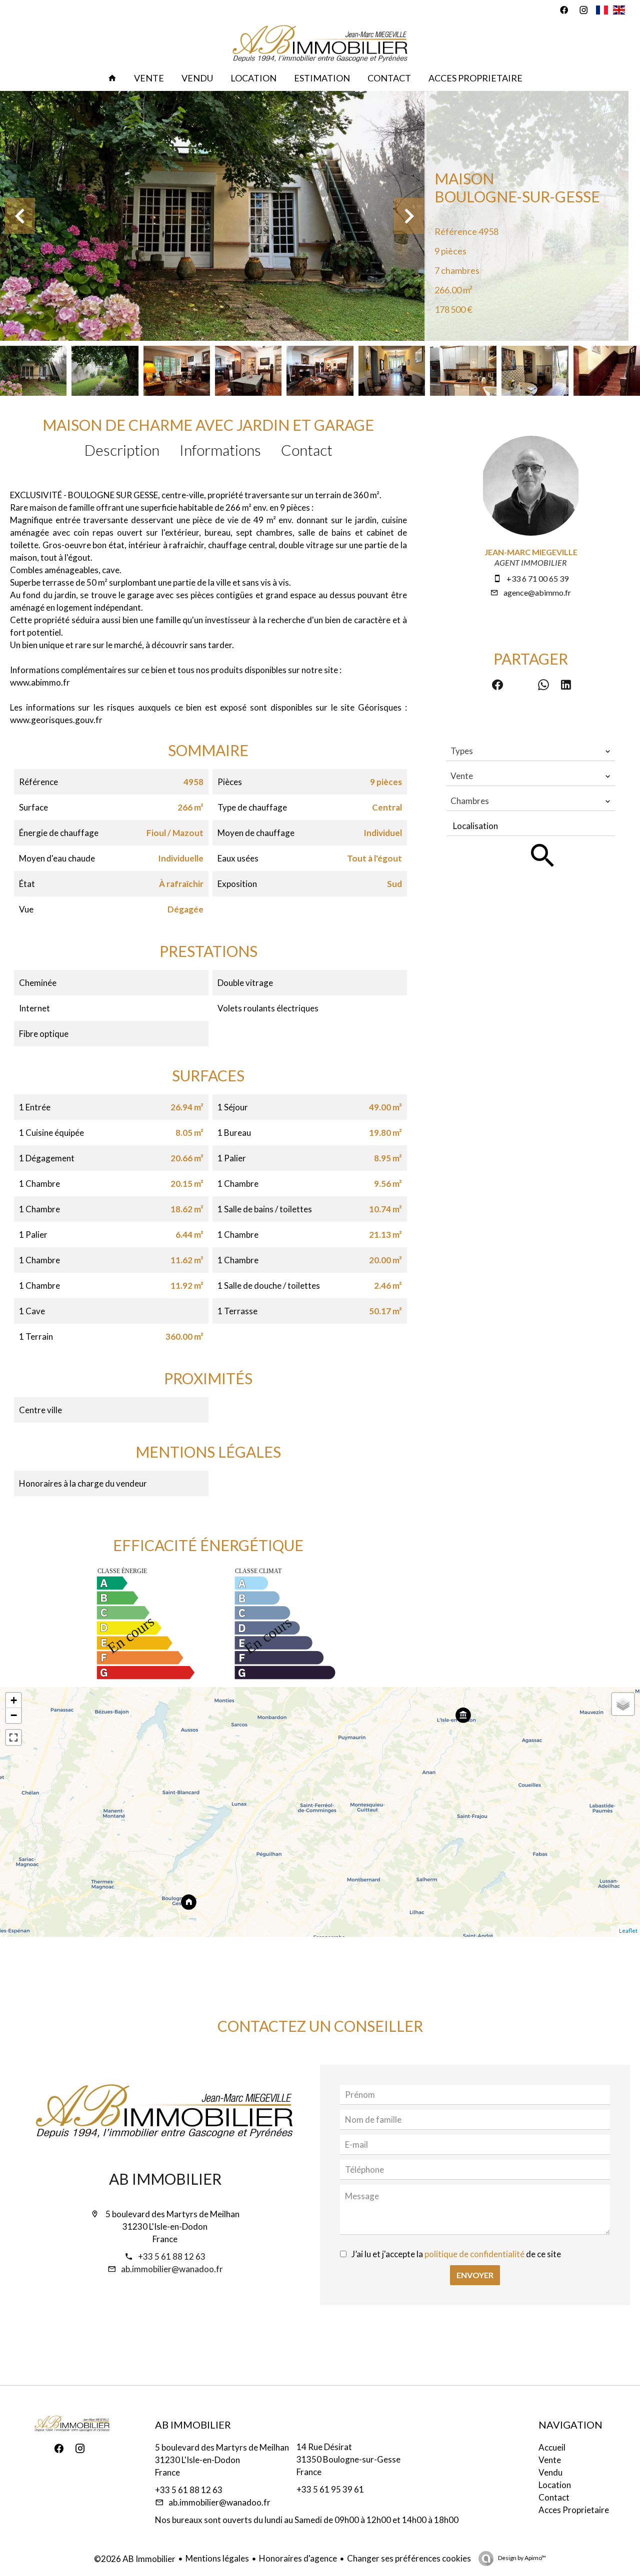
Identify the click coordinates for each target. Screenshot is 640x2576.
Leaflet (628, 1931)
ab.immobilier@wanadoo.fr (172, 2269)
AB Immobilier (165, 2179)
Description (122, 450)
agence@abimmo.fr (537, 592)
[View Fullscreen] (13, 1737)
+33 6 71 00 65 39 (537, 578)
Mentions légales (217, 2558)
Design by (521, 2558)
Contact (307, 450)
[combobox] (531, 751)
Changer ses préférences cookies (409, 2558)
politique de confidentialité (474, 2254)
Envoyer (475, 2275)
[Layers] (623, 1704)
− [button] (14, 1715)
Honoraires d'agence (298, 2558)
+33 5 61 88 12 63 (172, 2256)
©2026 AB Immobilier (135, 2559)
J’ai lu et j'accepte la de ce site (456, 2254)
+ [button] (14, 1700)
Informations (220, 450)
